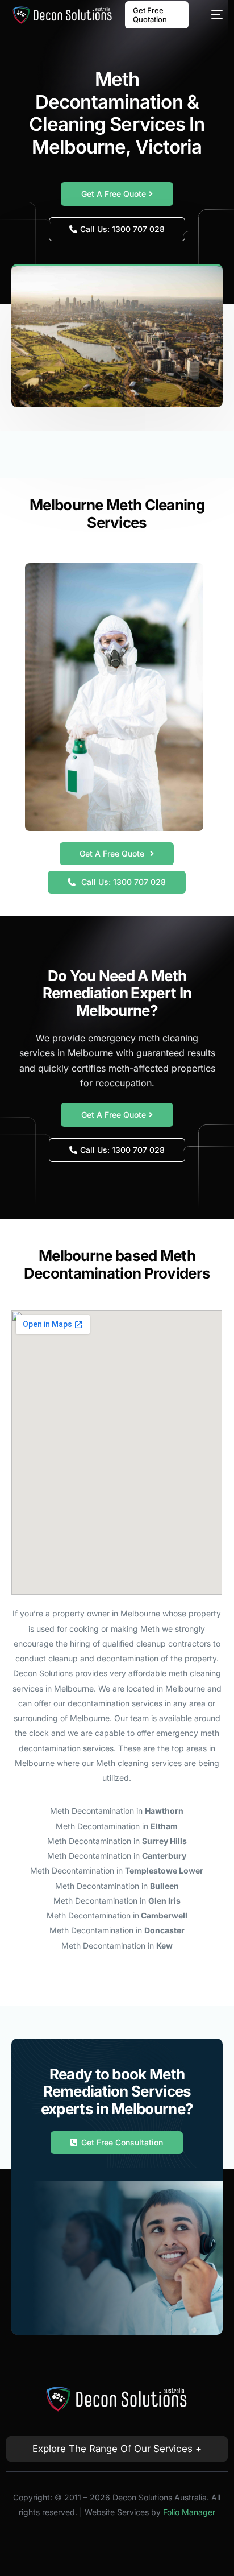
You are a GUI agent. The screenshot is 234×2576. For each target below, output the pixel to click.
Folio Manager (189, 2512)
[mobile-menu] (211, 15)
